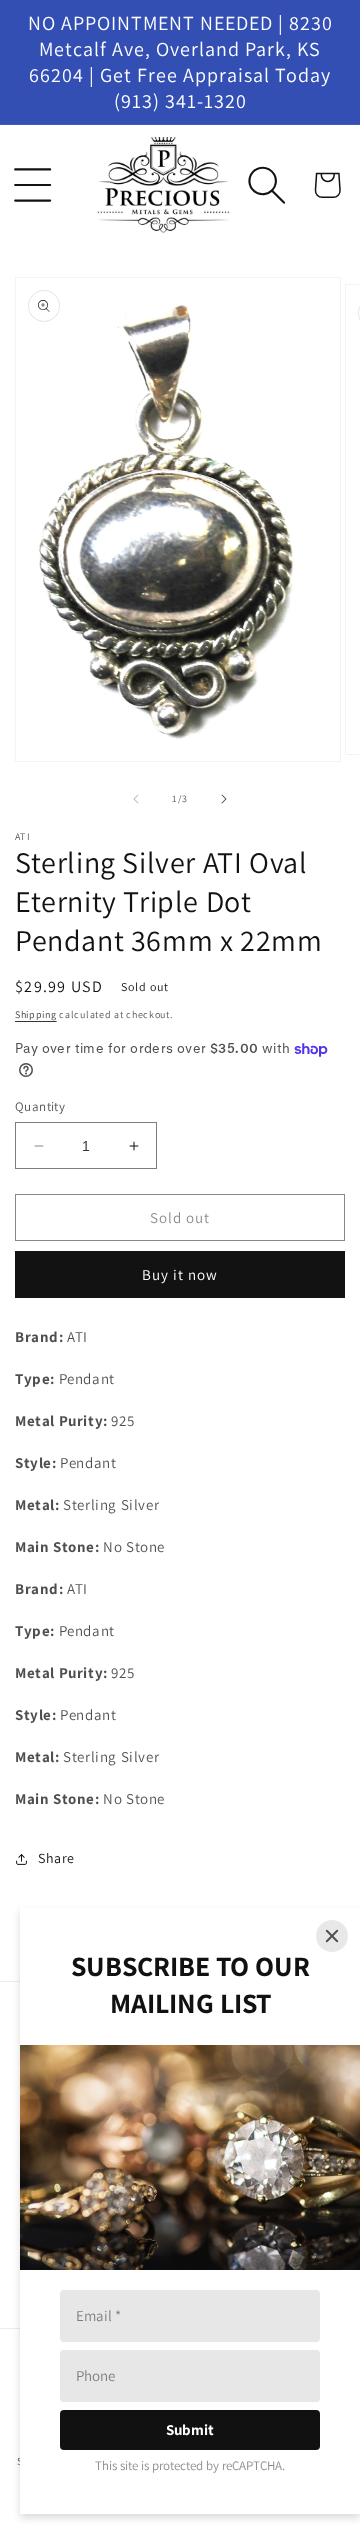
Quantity (40, 1106)
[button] (33, 185)
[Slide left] (136, 799)
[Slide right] (224, 799)
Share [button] (56, 1858)
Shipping (36, 1014)
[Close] (332, 1936)
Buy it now (180, 1274)
